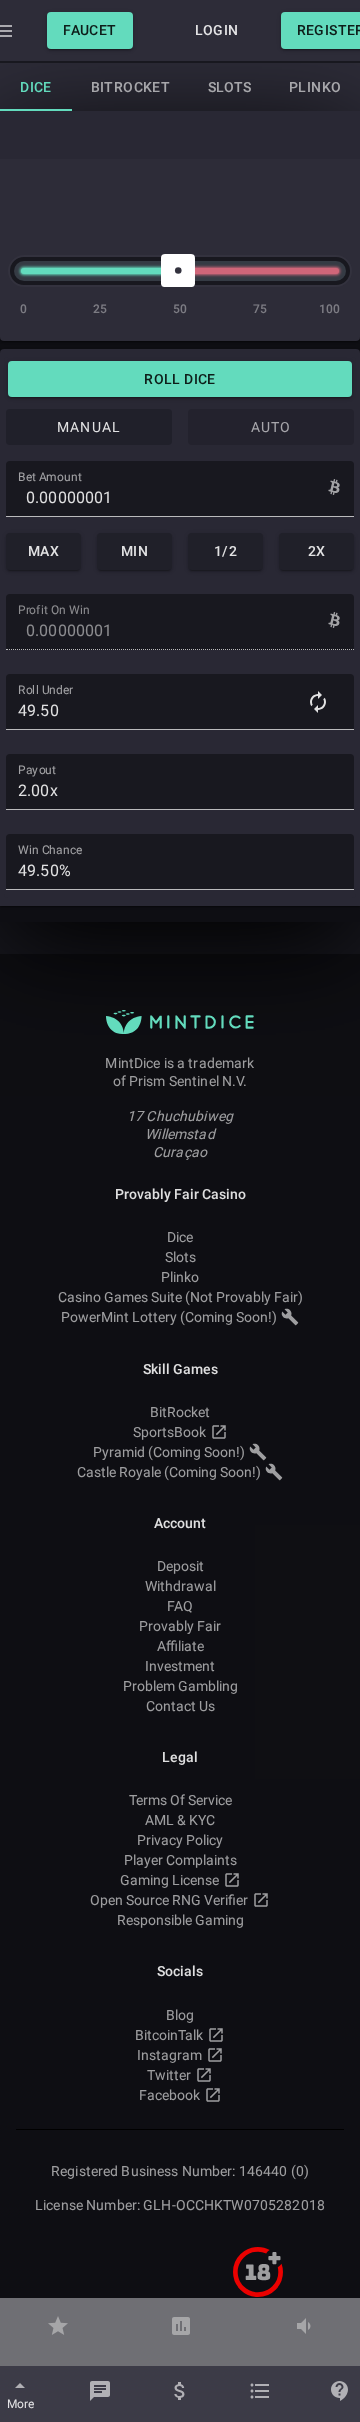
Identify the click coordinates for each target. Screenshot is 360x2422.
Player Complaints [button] (180, 1860)
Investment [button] (180, 1666)
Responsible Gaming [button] (180, 1920)
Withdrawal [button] (180, 1586)
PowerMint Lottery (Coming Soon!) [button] (169, 1317)
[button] (89, 30)
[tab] (36, 87)
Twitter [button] (169, 2075)
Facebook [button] (169, 2095)
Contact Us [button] (180, 1706)
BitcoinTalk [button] (169, 2035)
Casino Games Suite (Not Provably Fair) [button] (180, 1297)
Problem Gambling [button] (180, 1686)
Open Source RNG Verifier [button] (169, 1900)
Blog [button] (180, 2015)
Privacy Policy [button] (180, 1840)
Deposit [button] (180, 1566)
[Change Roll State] (318, 702)
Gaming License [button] (169, 1880)
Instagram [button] (169, 2055)
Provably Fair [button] (180, 1626)
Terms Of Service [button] (180, 1800)
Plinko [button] (180, 1277)
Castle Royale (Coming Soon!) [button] (169, 1472)
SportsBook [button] (169, 1432)
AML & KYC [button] (180, 1820)
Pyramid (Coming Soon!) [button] (169, 1452)
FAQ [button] (180, 1606)
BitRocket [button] (180, 1412)
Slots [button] (180, 1257)
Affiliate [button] (180, 1646)
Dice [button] (180, 1237)
